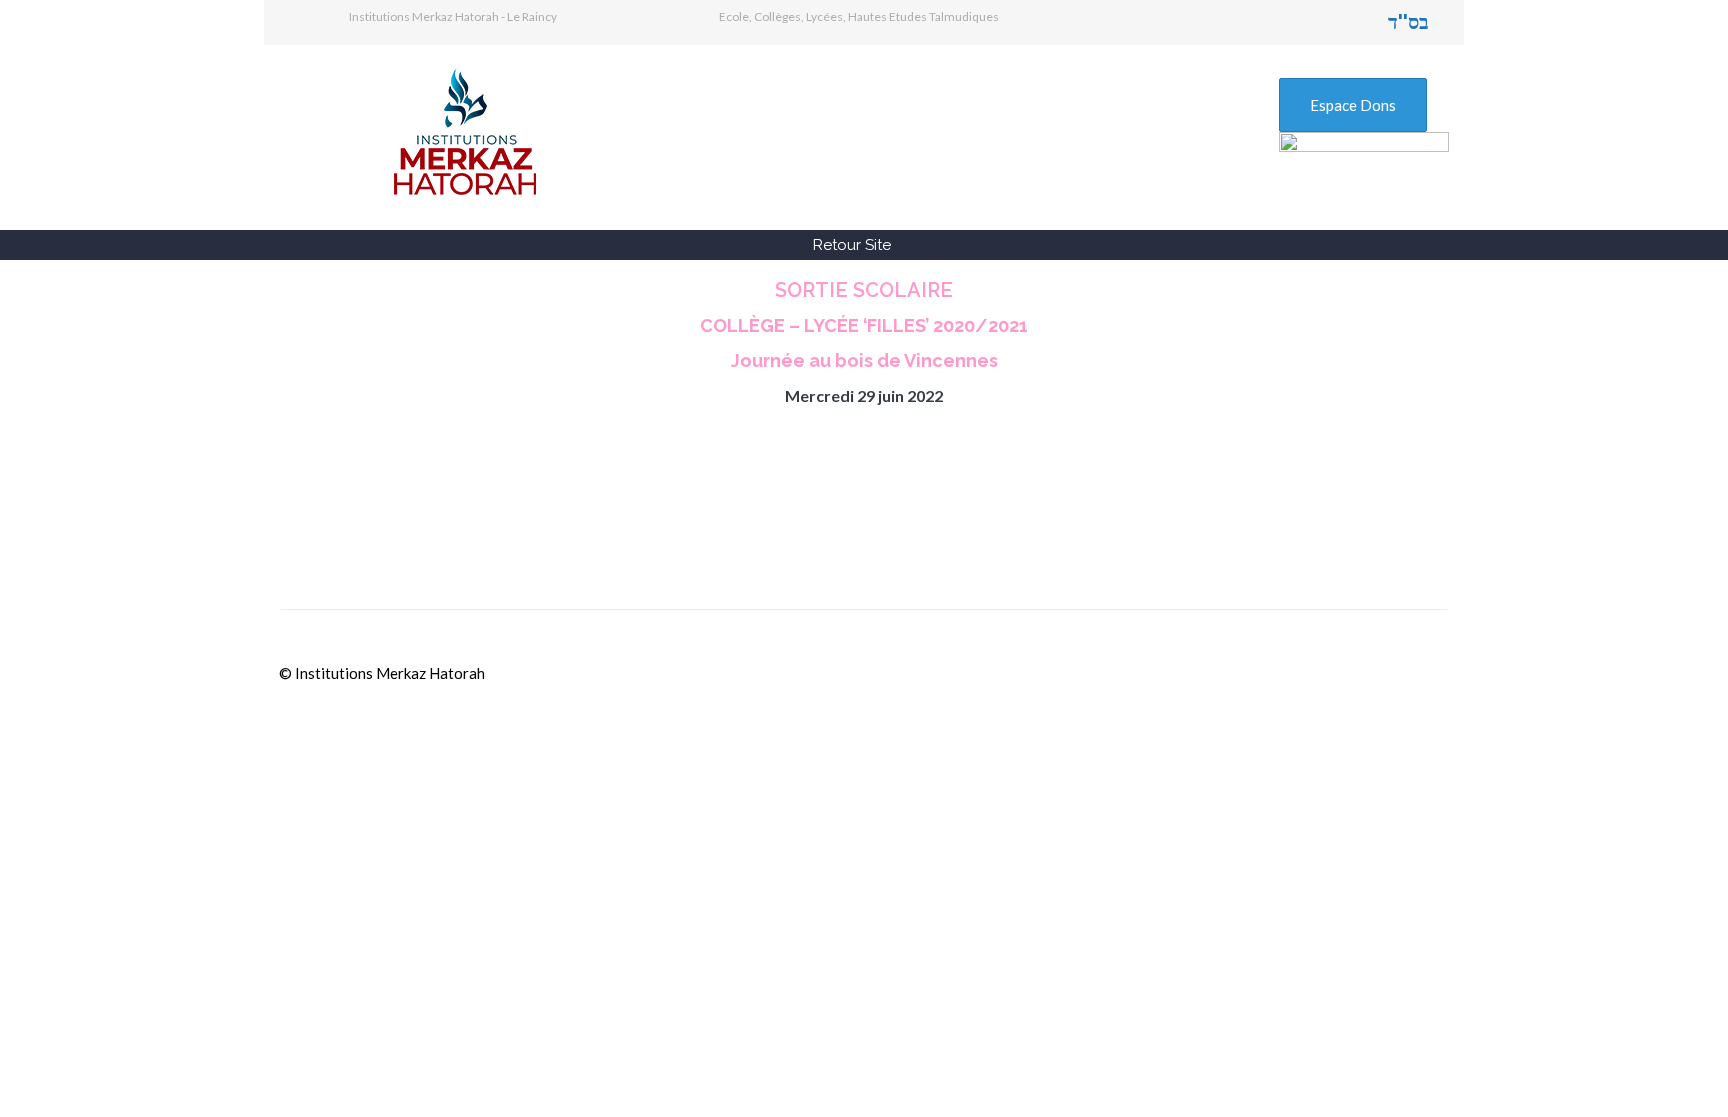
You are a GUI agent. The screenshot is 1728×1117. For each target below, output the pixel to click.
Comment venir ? (801, 538)
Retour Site (852, 245)
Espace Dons (1353, 105)
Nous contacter (1194, 538)
